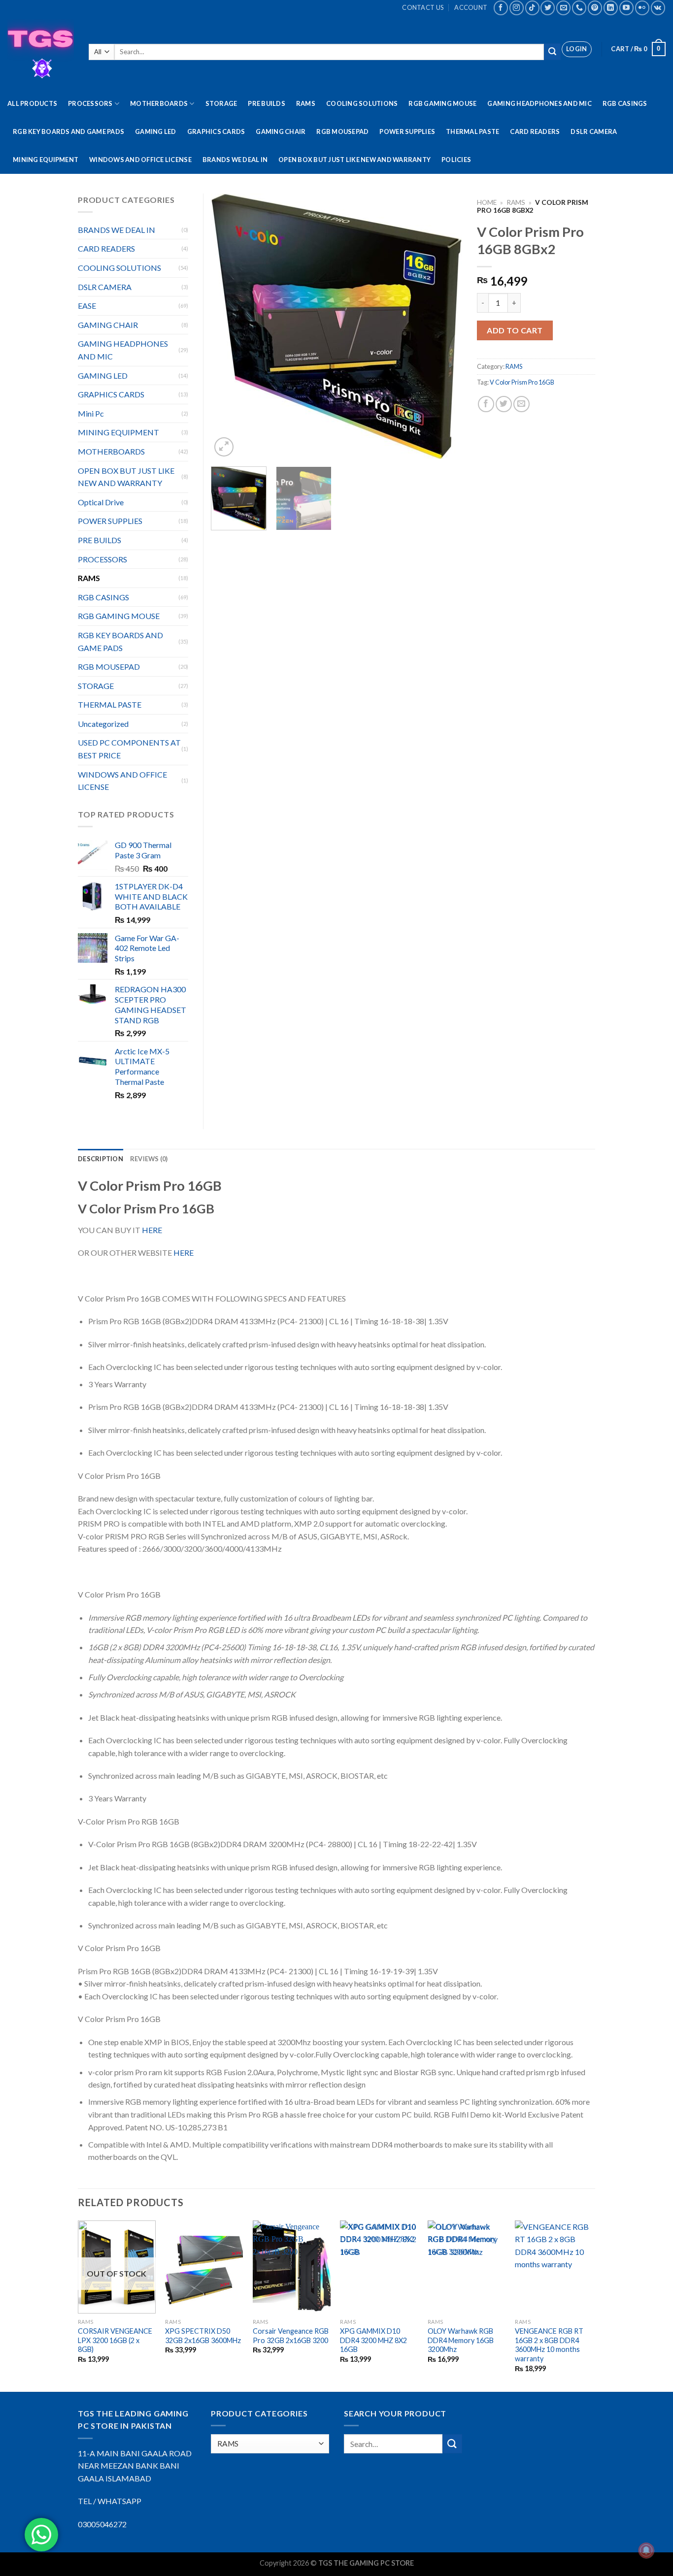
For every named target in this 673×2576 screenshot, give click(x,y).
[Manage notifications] (646, 2550)
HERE (152, 1230)
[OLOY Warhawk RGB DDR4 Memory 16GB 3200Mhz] (467, 2267)
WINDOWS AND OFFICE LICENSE (140, 160)
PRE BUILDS (267, 103)
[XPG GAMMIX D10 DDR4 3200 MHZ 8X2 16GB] (379, 2267)
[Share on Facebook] (486, 404)
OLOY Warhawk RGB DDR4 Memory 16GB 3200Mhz (461, 2340)
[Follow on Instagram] (517, 8)
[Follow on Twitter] (548, 8)
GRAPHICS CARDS (216, 131)
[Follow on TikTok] (532, 8)
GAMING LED (156, 131)
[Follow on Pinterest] (595, 8)
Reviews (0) (149, 1159)
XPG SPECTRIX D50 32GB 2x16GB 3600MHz (203, 2336)
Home (487, 202)
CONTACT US (423, 7)
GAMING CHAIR (281, 131)
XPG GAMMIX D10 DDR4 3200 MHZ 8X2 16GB (373, 2340)
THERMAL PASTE (472, 131)
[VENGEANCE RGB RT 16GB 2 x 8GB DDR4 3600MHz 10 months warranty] (554, 2267)
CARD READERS (535, 131)
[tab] (101, 1159)
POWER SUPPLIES (407, 131)
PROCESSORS (90, 103)
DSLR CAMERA (594, 131)
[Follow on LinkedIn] (611, 8)
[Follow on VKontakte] (658, 8)
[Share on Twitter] (504, 404)
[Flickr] (642, 8)
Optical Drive (101, 502)
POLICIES (456, 160)
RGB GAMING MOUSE (442, 103)
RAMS (306, 103)
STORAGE (221, 103)
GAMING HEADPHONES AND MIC (539, 103)
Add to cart (515, 330)
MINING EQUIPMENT (46, 160)
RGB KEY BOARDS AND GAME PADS (68, 131)
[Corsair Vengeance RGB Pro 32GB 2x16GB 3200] (292, 2267)
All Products (32, 103)
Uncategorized (103, 724)
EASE (87, 306)
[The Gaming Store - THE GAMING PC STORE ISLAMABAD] (41, 52)
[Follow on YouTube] (626, 8)
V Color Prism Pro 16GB (522, 382)
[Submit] (552, 52)
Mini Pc (91, 413)
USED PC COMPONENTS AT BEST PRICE (129, 749)
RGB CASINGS (625, 103)
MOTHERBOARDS (159, 103)
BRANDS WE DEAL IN (235, 160)
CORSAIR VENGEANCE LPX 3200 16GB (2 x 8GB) (115, 2340)
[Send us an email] (563, 8)
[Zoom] (224, 447)
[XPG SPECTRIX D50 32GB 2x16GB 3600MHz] (204, 2267)
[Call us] (579, 8)
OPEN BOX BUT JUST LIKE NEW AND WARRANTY (354, 160)
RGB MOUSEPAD (342, 131)
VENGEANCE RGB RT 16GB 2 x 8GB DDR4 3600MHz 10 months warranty (549, 2345)
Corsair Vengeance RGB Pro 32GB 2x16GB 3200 (291, 2336)
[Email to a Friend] (522, 404)
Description (101, 1159)
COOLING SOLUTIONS (362, 103)
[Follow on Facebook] (501, 8)
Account (471, 7)
